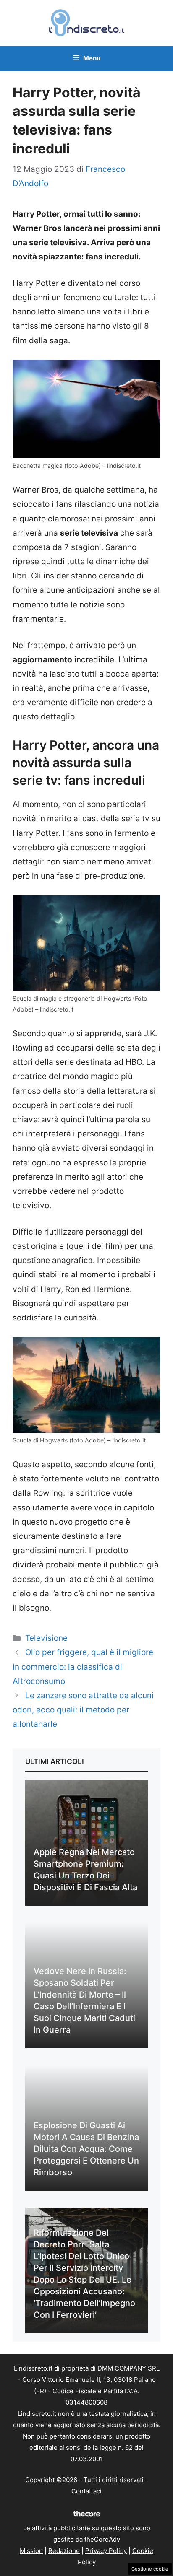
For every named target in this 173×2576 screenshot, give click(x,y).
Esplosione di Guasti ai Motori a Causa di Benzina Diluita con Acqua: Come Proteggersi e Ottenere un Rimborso (86, 2149)
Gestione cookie (150, 2569)
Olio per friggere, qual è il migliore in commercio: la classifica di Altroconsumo (83, 1667)
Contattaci (86, 2491)
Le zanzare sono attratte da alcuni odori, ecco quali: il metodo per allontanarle (83, 1710)
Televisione (46, 1638)
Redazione (64, 2551)
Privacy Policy (106, 2551)
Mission (31, 2551)
